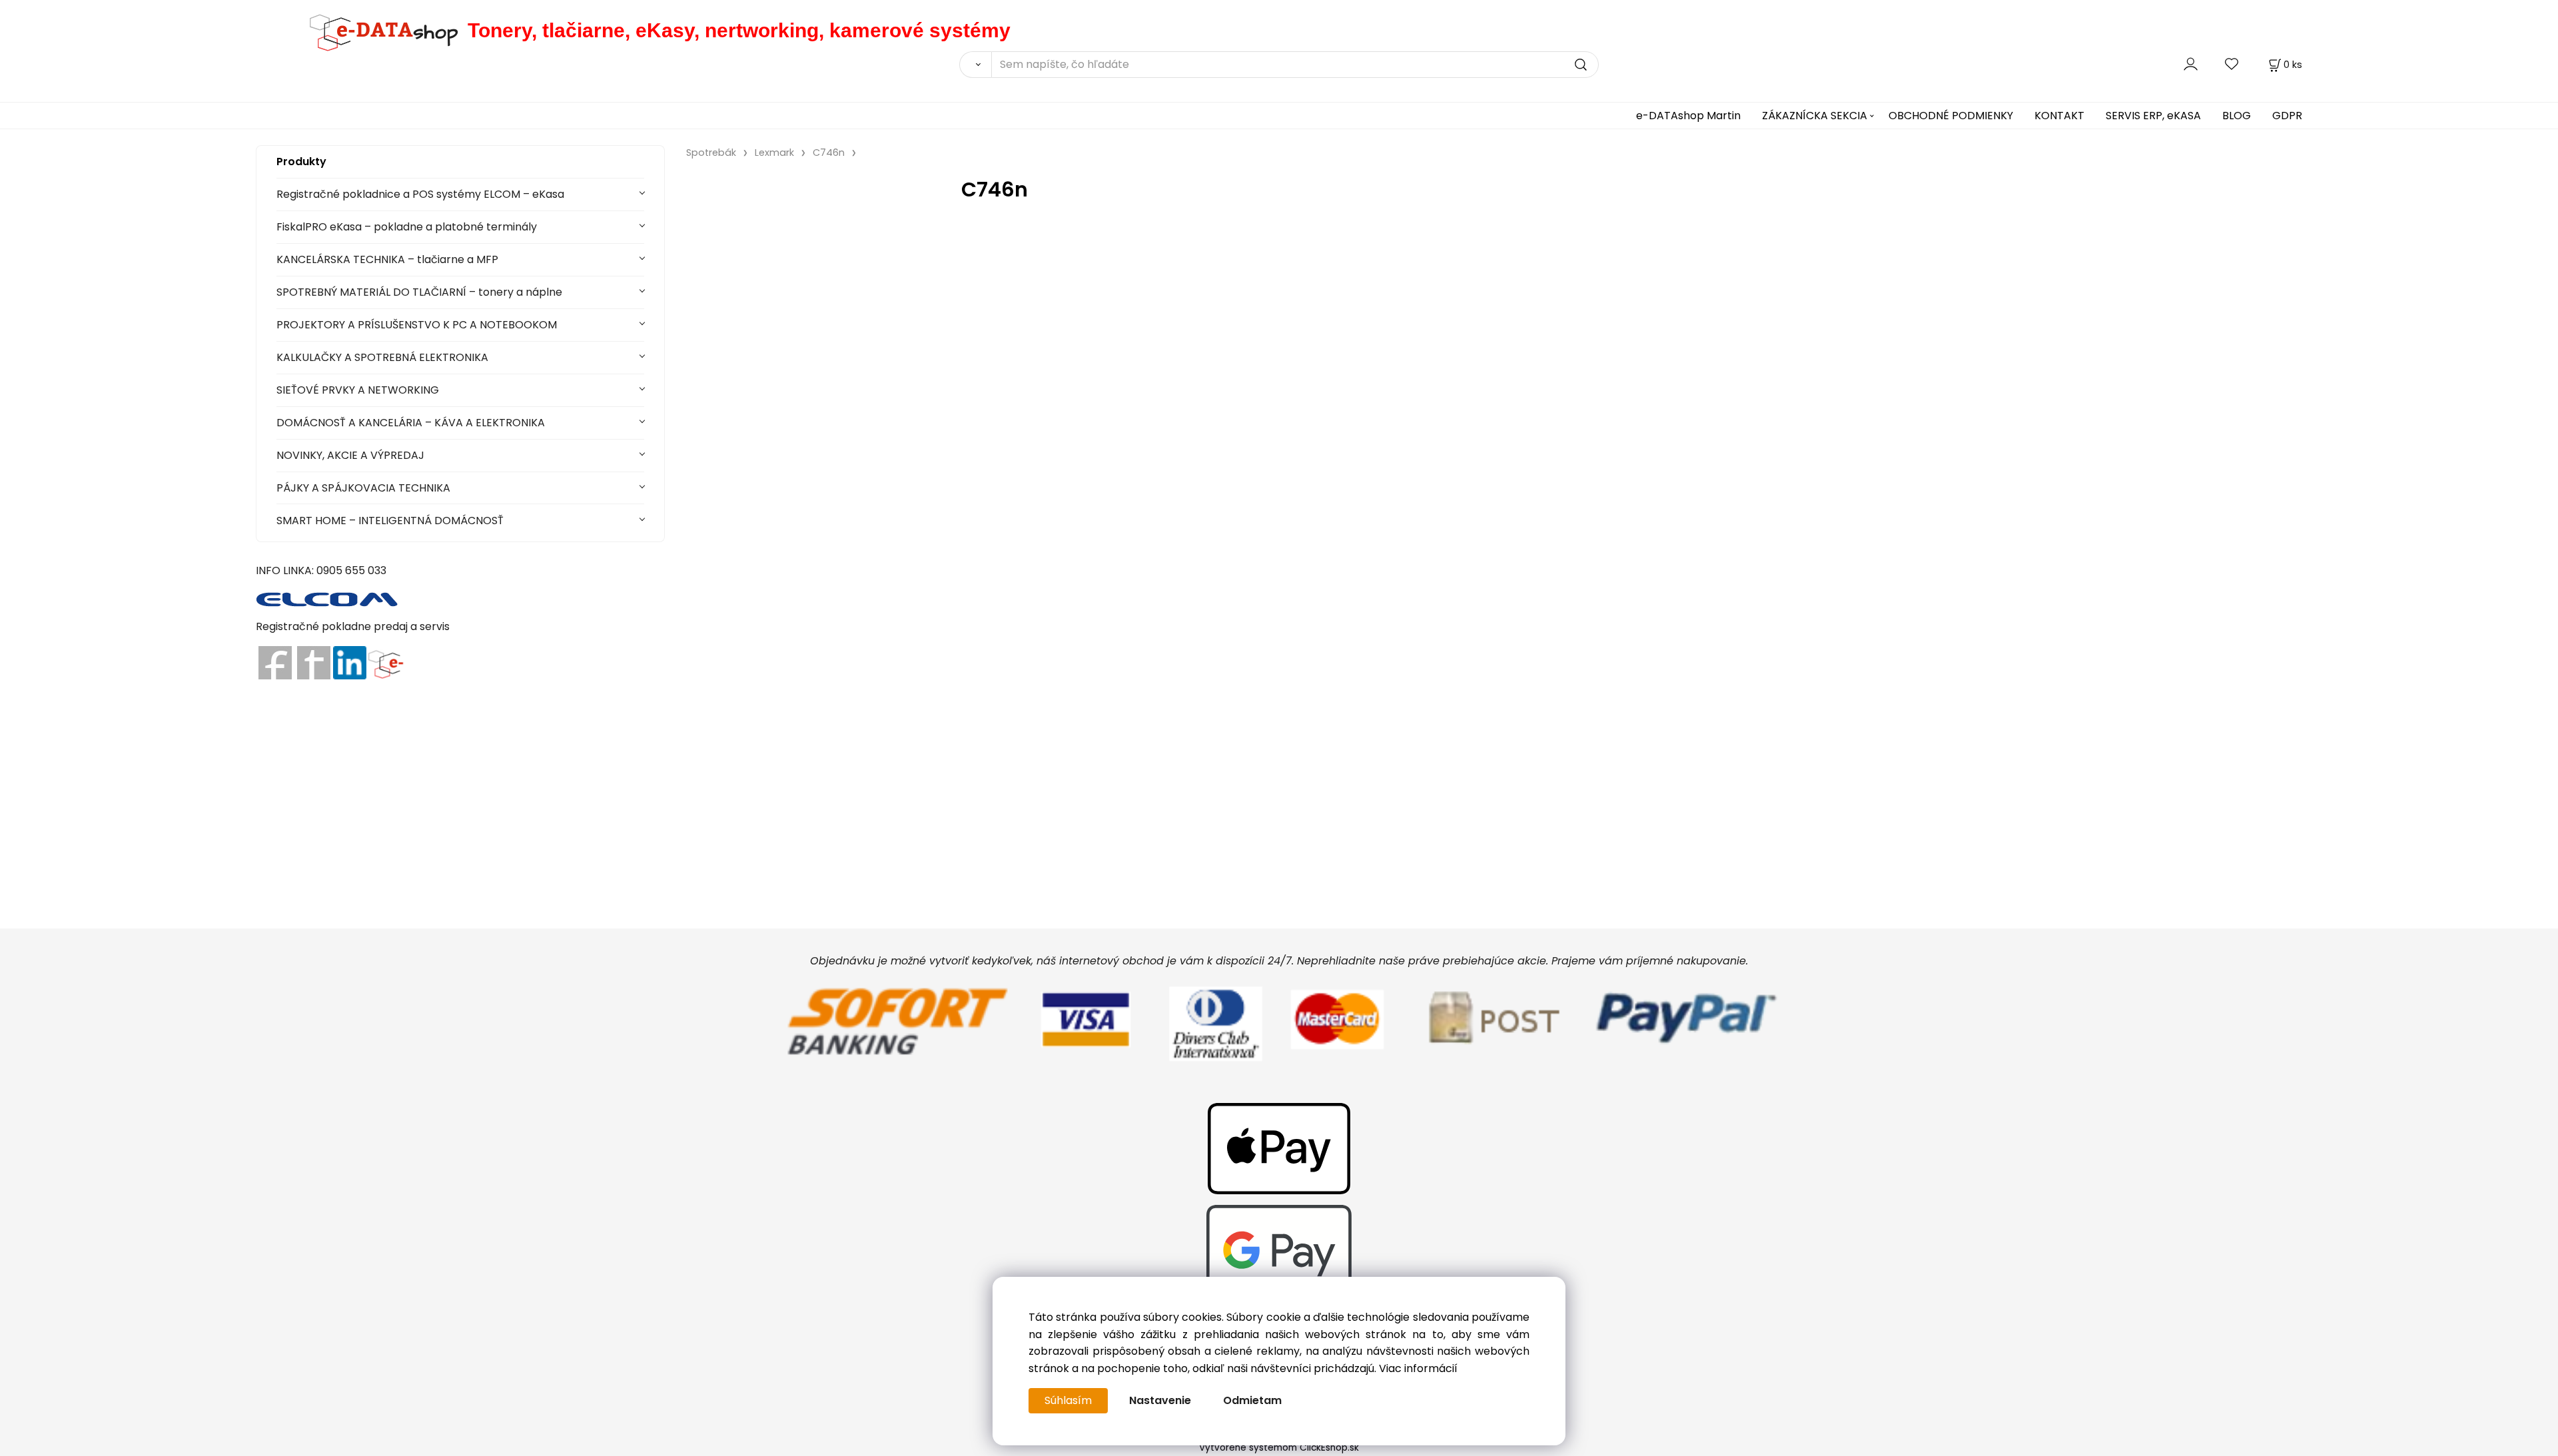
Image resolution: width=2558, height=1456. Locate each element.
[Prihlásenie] (2191, 64)
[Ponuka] (385, 662)
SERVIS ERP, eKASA (2153, 116)
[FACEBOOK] (275, 662)
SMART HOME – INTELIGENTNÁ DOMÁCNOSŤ (390, 521)
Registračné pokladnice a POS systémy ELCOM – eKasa (420, 194)
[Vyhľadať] (975, 65)
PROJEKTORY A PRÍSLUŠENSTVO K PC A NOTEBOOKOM (417, 325)
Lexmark (774, 153)
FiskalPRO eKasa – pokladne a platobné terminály (407, 227)
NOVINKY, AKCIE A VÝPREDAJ (350, 455)
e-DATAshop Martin (1688, 116)
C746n (829, 153)
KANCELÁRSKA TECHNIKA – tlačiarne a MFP (387, 259)
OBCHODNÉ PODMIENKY (1951, 116)
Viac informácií (1418, 1368)
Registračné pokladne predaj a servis (353, 626)
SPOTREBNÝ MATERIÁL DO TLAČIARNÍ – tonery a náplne (419, 292)
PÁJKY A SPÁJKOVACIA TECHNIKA (363, 488)
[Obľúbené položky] (2232, 64)
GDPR (2287, 116)
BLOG (2237, 116)
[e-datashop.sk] (362, 30)
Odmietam (1252, 1400)
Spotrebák (711, 153)
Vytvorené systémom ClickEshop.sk (1279, 1448)
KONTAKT (2059, 116)
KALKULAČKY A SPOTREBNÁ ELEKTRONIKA (382, 357)
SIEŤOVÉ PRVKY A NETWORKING (358, 390)
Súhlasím (1068, 1400)
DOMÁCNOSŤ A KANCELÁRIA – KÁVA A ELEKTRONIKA (411, 423)
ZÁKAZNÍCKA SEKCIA (1815, 116)
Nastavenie (1160, 1400)
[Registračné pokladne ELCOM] (327, 598)
